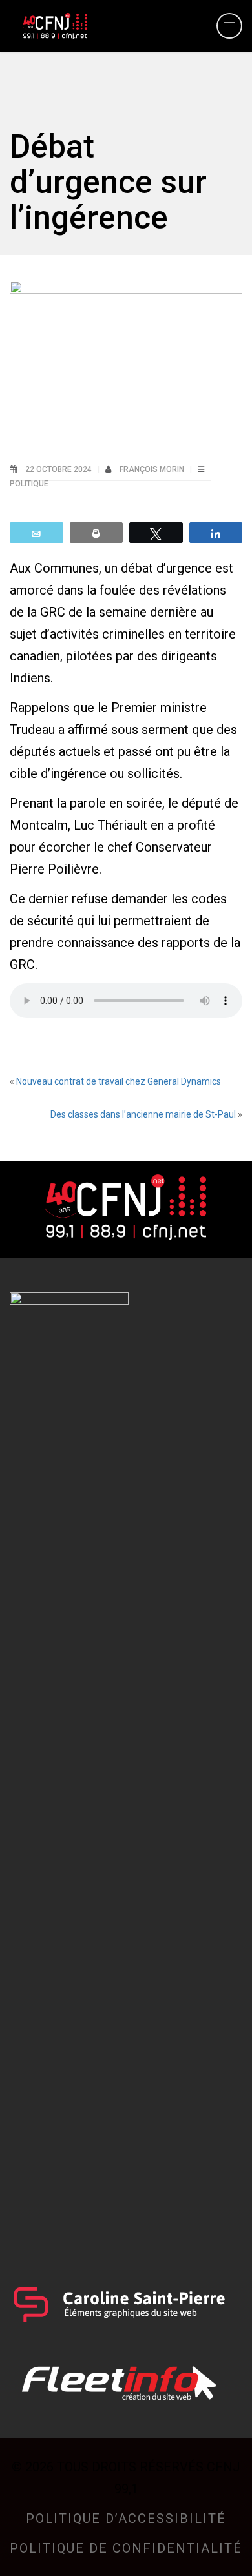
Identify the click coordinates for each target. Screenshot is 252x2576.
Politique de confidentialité (126, 2548)
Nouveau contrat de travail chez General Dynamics (119, 1081)
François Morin (153, 469)
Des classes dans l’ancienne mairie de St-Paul (143, 1114)
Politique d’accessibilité (126, 2519)
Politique (29, 484)
